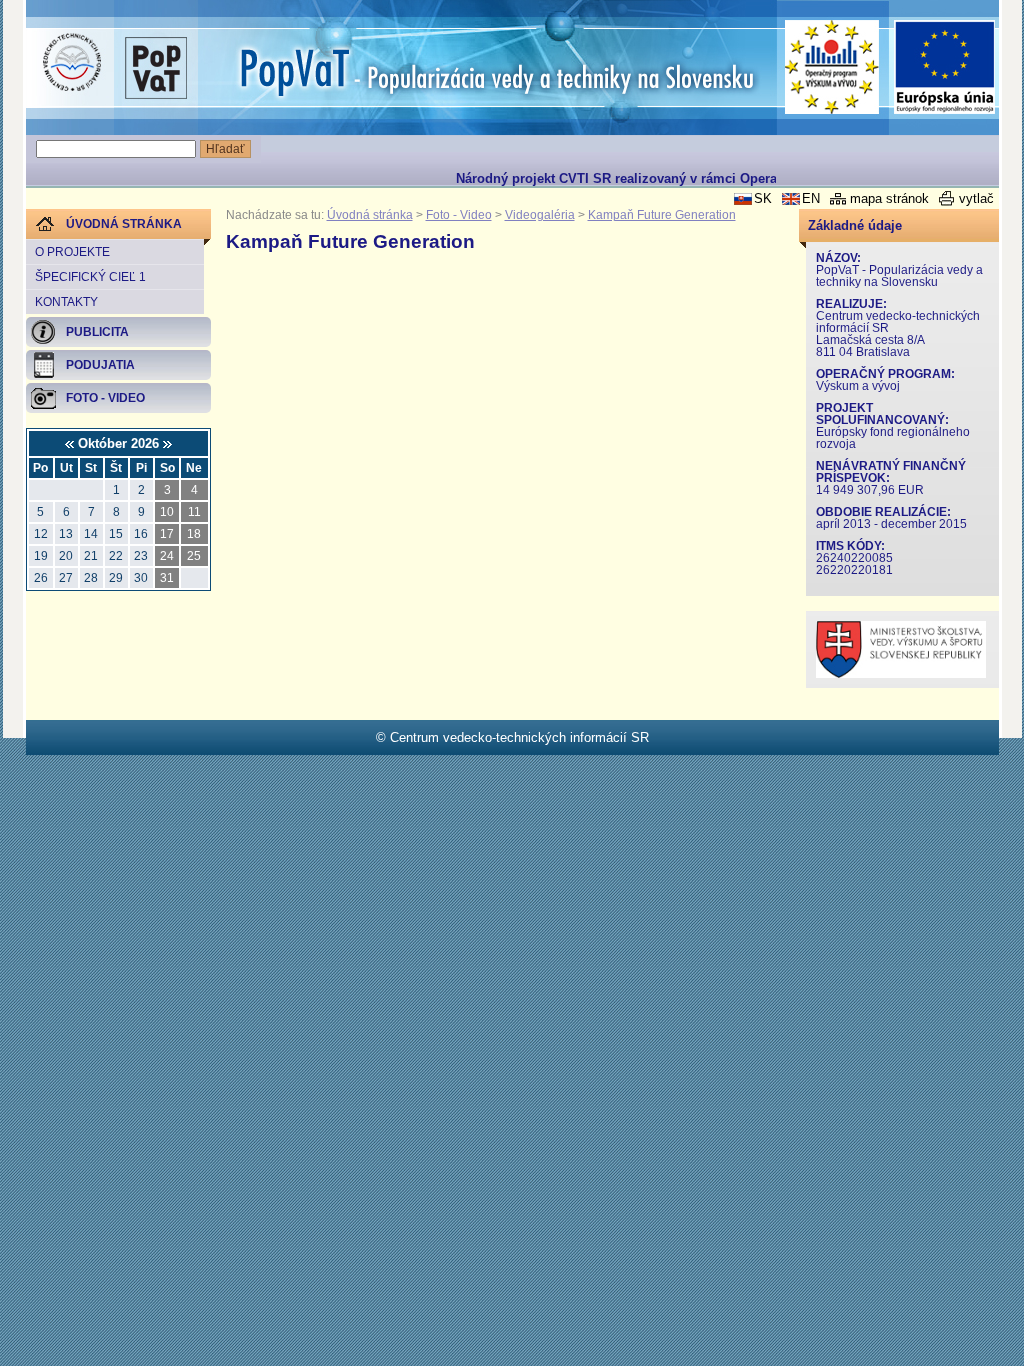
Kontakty (66, 302)
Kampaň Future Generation (662, 215)
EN (811, 198)
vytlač (976, 198)
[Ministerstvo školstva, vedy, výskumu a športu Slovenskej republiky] (901, 673)
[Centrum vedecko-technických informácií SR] (72, 63)
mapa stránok (889, 198)
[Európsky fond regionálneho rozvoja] (945, 67)
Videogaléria (540, 215)
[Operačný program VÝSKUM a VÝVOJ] (832, 67)
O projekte (72, 252)
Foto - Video (459, 215)
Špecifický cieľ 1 (90, 277)
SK (763, 198)
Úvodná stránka (370, 215)
